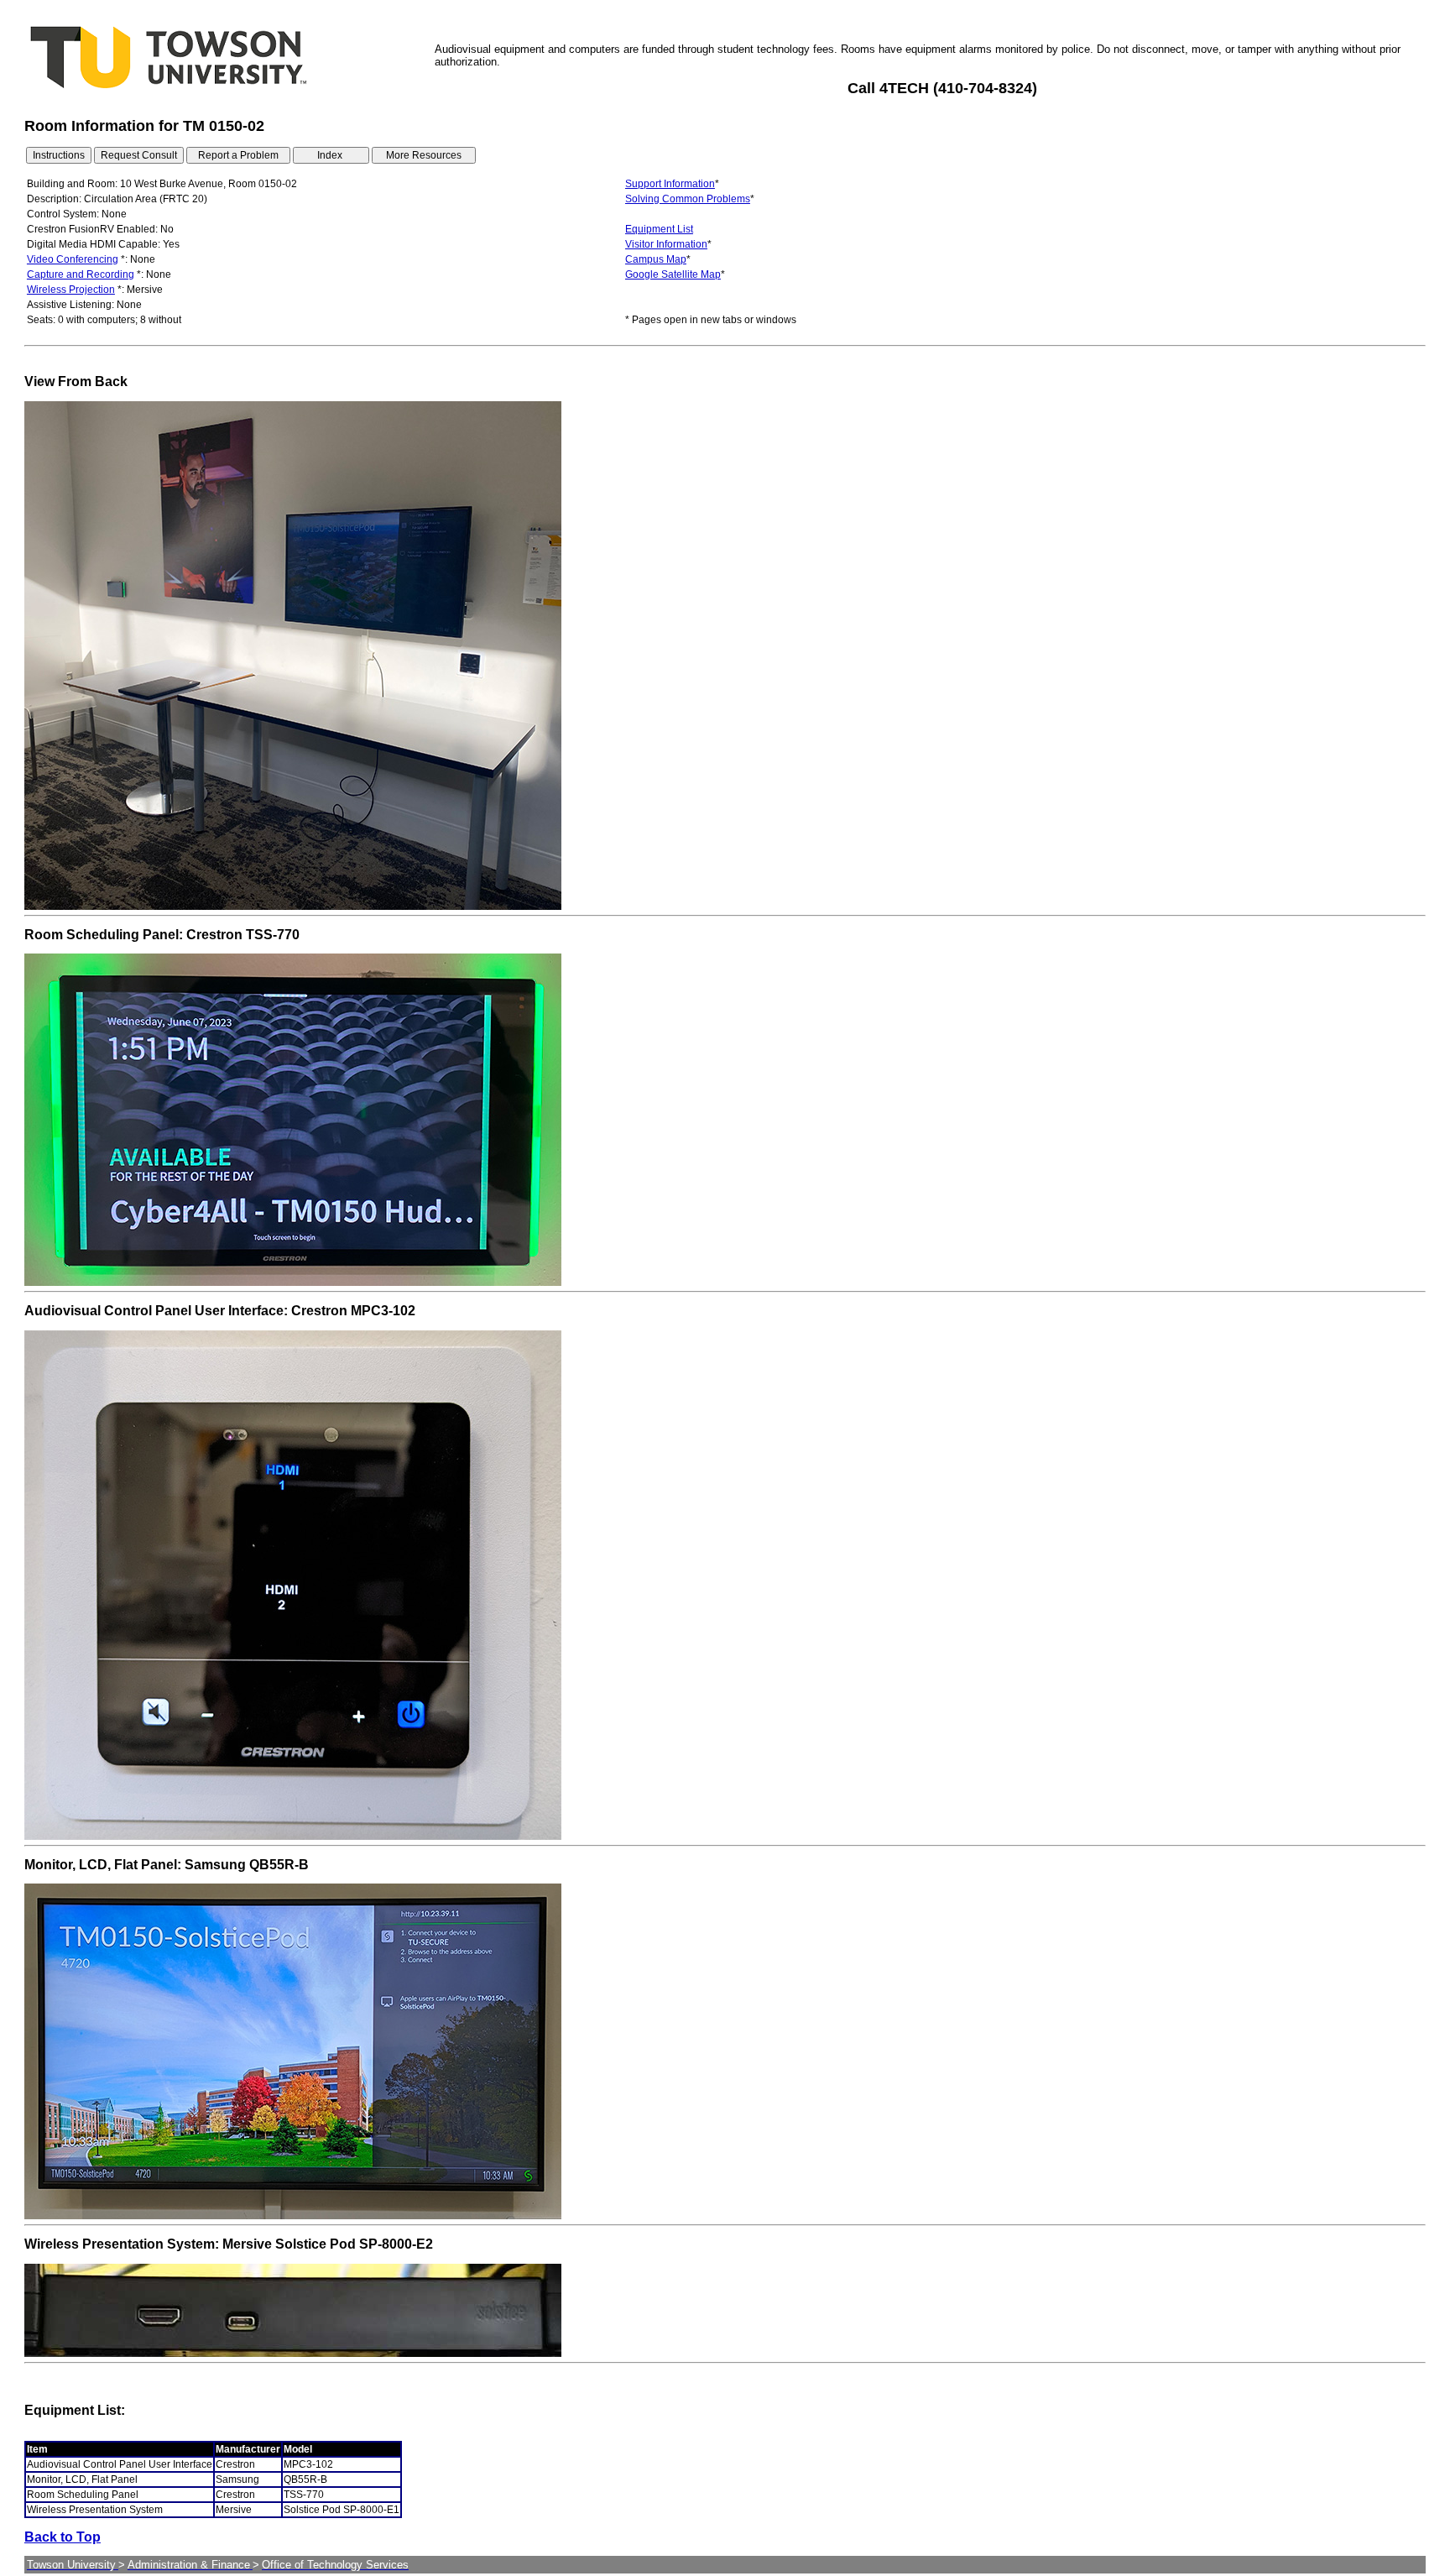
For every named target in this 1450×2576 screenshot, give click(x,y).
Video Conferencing (73, 259)
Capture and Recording (81, 274)
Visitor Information (666, 244)
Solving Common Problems (688, 199)
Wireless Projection (71, 290)
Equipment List (659, 229)
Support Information (670, 184)
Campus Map (656, 259)
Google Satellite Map (673, 274)
